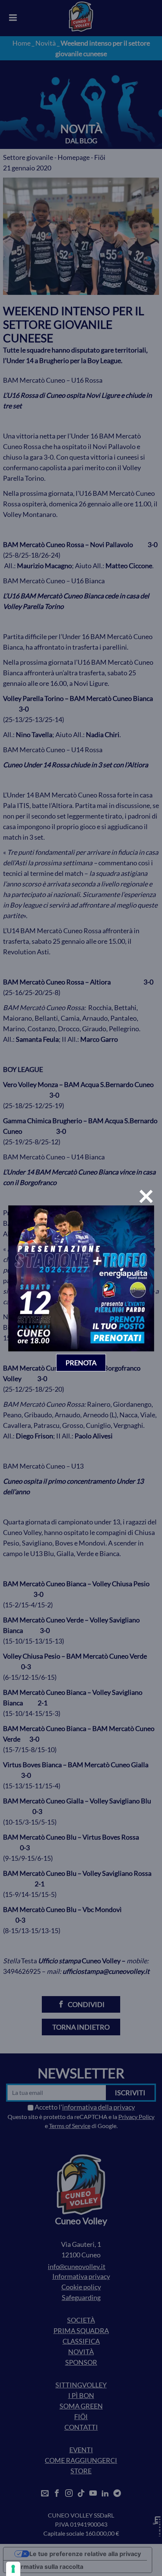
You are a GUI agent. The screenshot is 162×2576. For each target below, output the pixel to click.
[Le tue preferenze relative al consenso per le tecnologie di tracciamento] (13, 2569)
